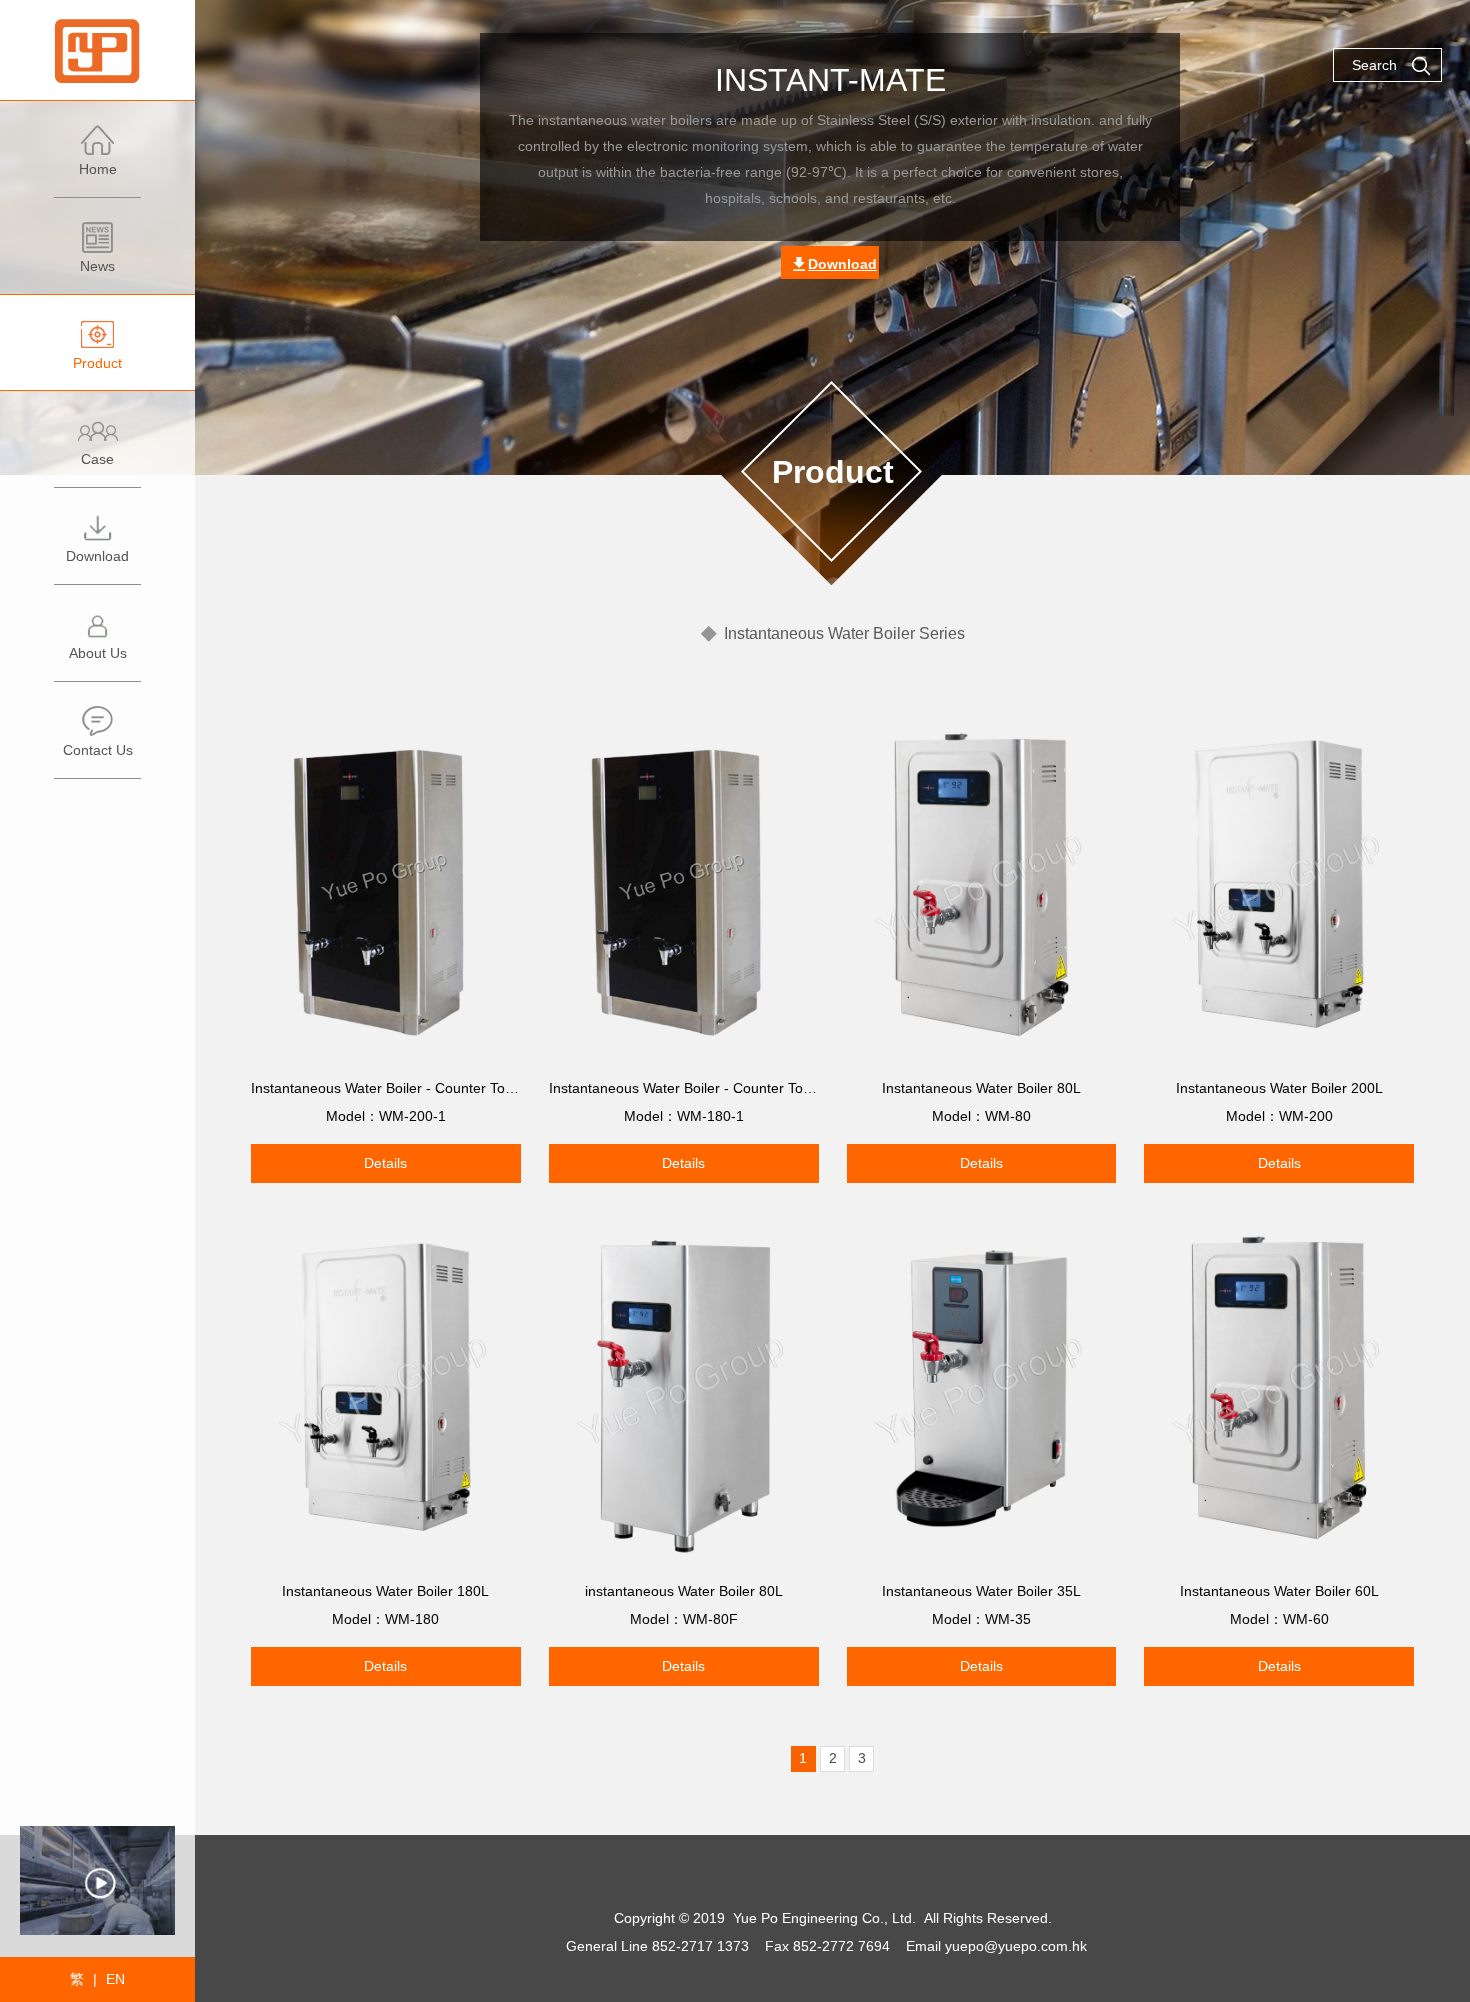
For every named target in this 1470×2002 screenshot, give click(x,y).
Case (97, 459)
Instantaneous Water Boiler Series (844, 633)
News (97, 266)
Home (98, 169)
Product (97, 363)
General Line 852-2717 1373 (657, 1946)
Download (97, 556)
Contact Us (98, 750)
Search (1374, 65)
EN (115, 1979)
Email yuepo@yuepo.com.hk (996, 1946)
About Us (98, 653)
